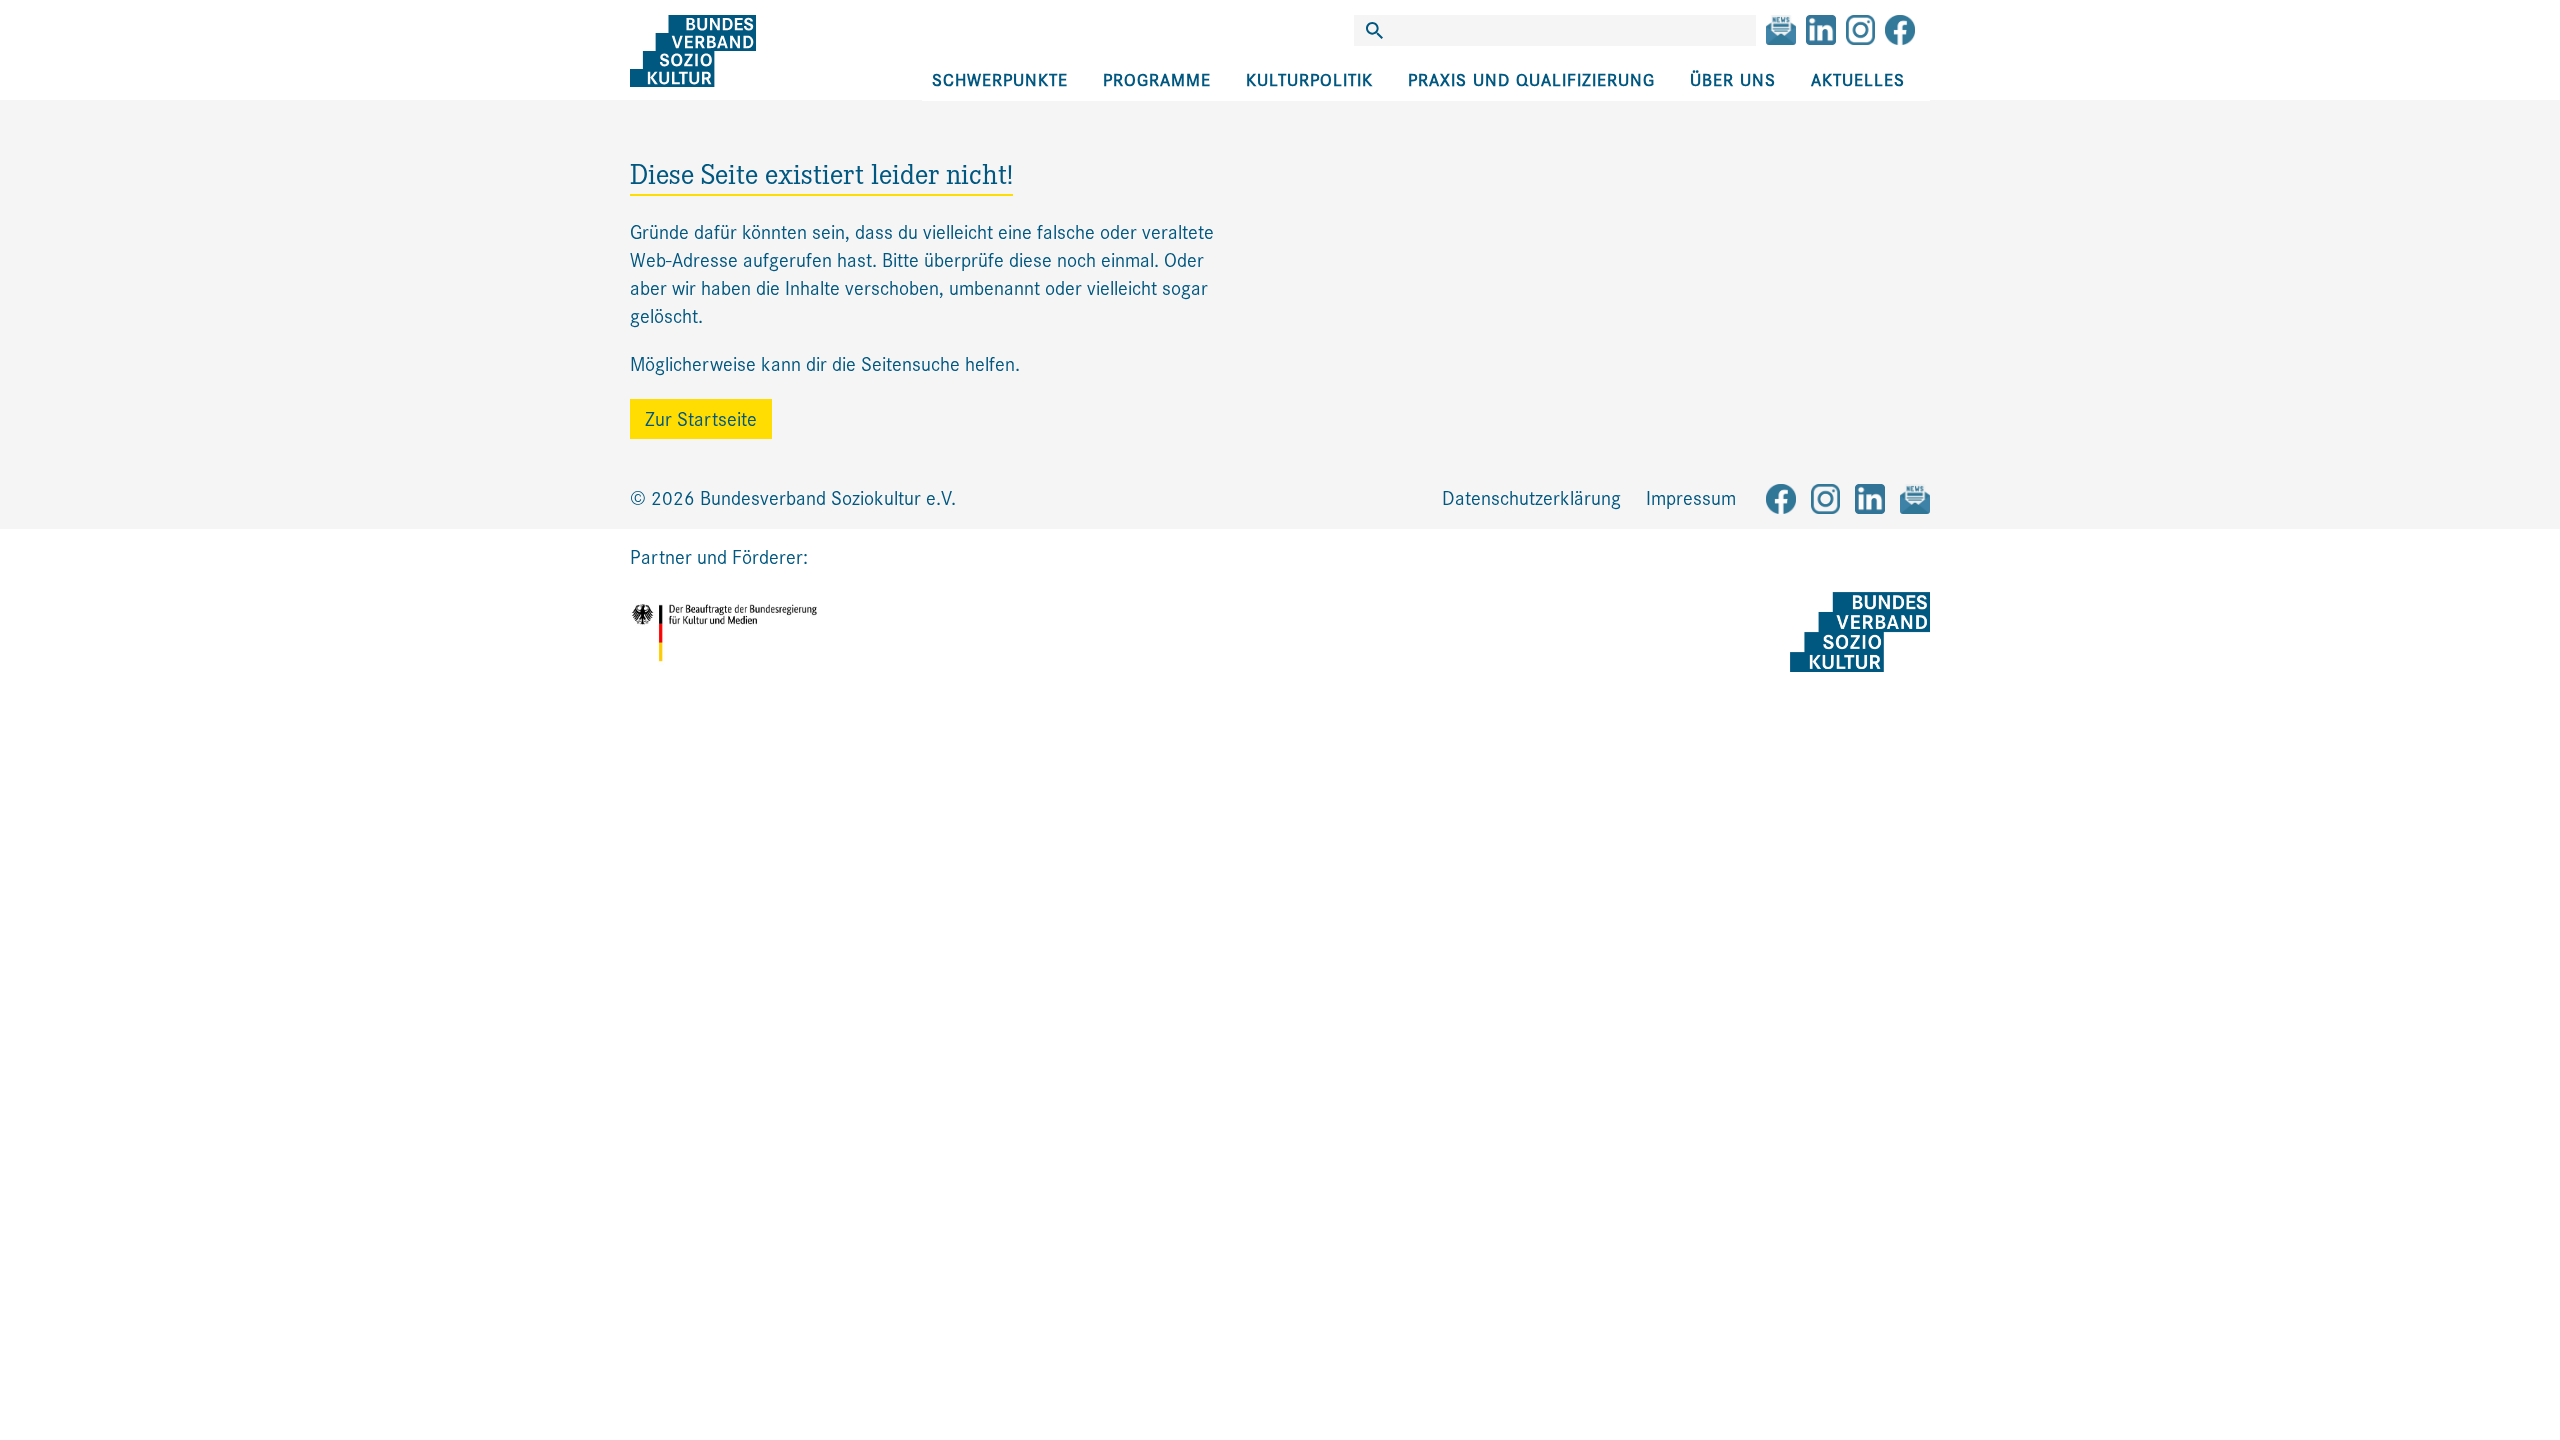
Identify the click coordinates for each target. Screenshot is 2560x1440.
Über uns (1733, 80)
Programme (1157, 80)
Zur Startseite (701, 419)
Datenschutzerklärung (1531, 498)
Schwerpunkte (1000, 80)
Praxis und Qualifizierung (1531, 80)
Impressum (1691, 498)
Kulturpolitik (1309, 80)
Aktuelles (1858, 80)
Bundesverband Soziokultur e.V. (828, 498)
